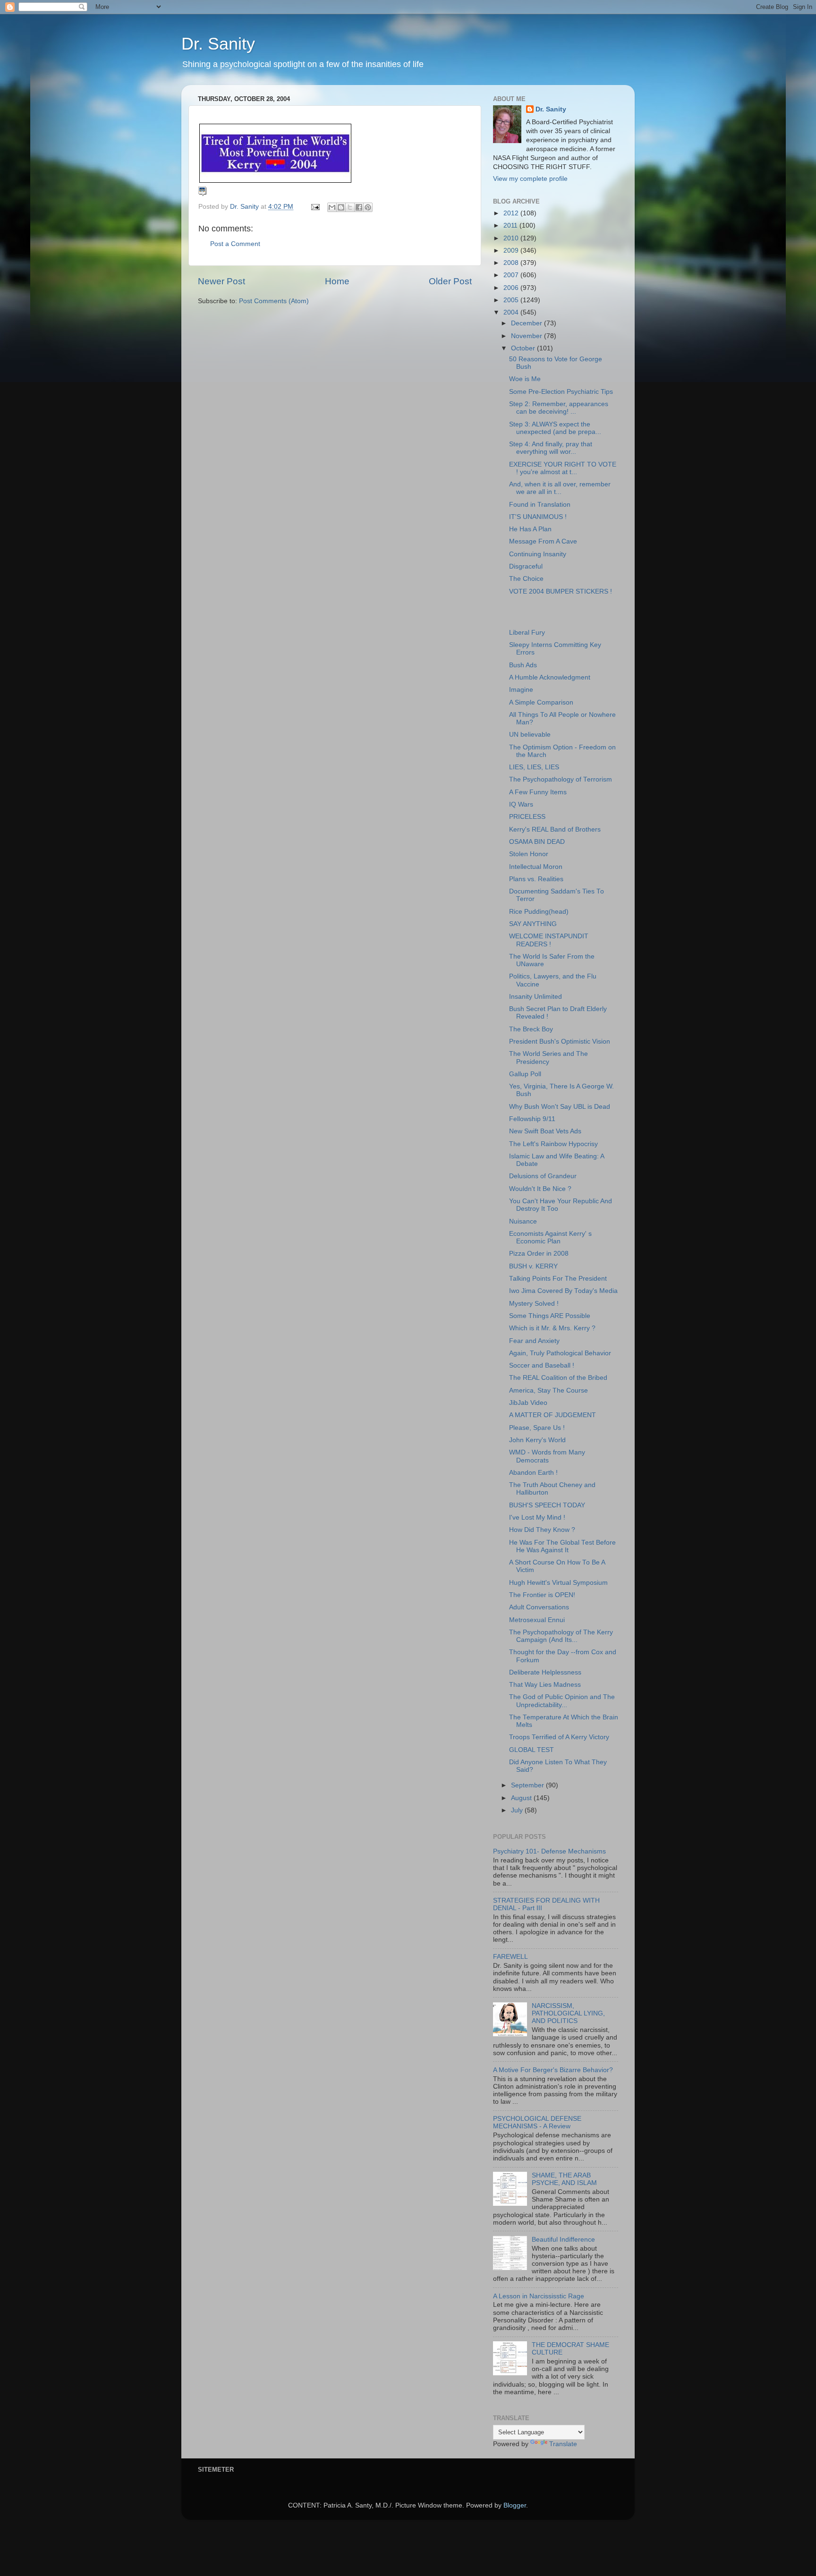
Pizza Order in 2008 (539, 1254)
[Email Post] (315, 207)
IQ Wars (521, 804)
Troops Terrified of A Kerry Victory (559, 1737)
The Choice (526, 579)
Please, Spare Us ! (537, 1428)
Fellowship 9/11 (532, 1119)
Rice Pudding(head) (539, 912)
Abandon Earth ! (533, 1473)
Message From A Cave (543, 541)
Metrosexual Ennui (537, 1620)
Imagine (521, 690)
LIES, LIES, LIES (534, 767)
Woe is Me (525, 379)
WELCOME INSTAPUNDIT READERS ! (549, 940)
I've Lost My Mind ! (537, 1518)
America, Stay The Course (548, 1390)
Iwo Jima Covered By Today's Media (563, 1291)
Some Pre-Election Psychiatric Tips (561, 392)
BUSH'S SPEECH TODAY (547, 1505)
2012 (512, 213)
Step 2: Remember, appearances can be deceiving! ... (559, 408)
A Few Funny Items (538, 792)
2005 (512, 300)
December (527, 323)
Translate (563, 2444)
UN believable (530, 735)
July (518, 1810)
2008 (512, 263)
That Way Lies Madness (545, 1685)
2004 (512, 312)
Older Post (450, 281)
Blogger (515, 2505)
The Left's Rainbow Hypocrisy (553, 1144)
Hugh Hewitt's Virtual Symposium (558, 1583)
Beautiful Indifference (563, 2240)
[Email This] (332, 207)
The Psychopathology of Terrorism (561, 779)
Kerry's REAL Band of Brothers (555, 829)
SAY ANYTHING (533, 924)
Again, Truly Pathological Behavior (560, 1353)
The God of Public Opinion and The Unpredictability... (562, 1701)
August (522, 1798)
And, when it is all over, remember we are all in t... (560, 488)
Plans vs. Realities (536, 879)
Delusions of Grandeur (543, 1176)
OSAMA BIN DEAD (537, 842)
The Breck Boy (531, 1029)
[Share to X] (350, 207)
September (528, 1785)
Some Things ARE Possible (550, 1316)
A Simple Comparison (541, 702)
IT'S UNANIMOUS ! (538, 517)
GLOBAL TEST (531, 1750)
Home (337, 281)
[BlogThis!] (341, 207)
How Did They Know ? (542, 1530)
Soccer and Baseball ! (542, 1365)
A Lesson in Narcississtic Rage (539, 2296)
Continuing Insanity (538, 554)
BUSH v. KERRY (533, 1266)
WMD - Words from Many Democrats (547, 1456)
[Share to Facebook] (359, 207)
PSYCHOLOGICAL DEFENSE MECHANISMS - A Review (537, 2122)
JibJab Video (528, 1403)
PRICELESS (527, 817)
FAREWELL (510, 1957)
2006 (512, 288)
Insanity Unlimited (535, 997)
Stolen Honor (529, 854)
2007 (512, 275)
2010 (512, 238)
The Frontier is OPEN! (542, 1595)
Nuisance (523, 1221)
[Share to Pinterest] (368, 207)
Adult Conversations (539, 1607)
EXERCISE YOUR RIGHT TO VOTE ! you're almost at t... (563, 468)
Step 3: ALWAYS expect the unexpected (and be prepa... (555, 428)
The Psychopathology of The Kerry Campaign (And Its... (561, 1636)
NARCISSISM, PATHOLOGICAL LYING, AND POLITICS (568, 2013)
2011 (511, 225)
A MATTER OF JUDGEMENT (552, 1415)
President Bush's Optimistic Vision (560, 1041)
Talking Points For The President (558, 1279)
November (527, 336)
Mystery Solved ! (534, 1304)
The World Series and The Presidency (548, 1058)
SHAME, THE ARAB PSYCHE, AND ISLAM (564, 2179)
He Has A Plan (530, 529)
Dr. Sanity (218, 44)
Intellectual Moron (536, 867)
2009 (512, 251)
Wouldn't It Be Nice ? (540, 1189)
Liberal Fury (527, 633)
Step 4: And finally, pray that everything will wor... (551, 448)
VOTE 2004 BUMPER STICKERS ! (561, 591)
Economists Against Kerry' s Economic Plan (550, 1237)
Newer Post (221, 281)
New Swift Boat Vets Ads (545, 1131)
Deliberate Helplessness (545, 1672)
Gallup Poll (525, 1074)
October (524, 348)
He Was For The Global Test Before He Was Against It (562, 1546)
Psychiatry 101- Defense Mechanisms (549, 1851)
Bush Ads (523, 665)
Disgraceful (526, 566)
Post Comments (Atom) (274, 301)
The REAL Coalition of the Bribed (558, 1378)
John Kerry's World (537, 1440)
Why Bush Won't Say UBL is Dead (560, 1107)
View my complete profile (530, 179)
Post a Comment (235, 244)
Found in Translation (540, 505)
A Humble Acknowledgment (550, 677)
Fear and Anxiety (534, 1341)
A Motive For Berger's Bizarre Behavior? (553, 2070)
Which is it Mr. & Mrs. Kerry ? (552, 1328)
